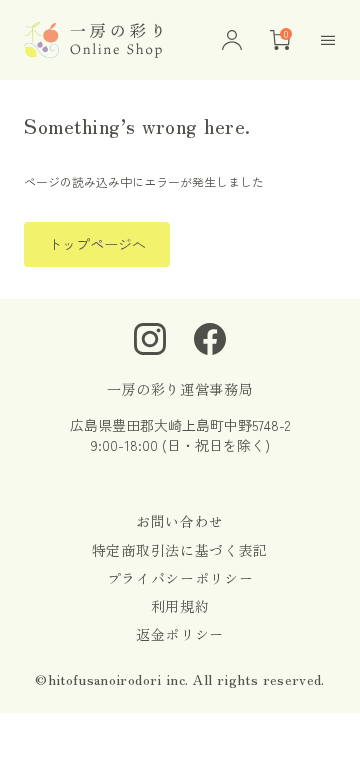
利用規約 (180, 606)
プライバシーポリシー (180, 578)
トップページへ (97, 244)
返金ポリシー (180, 634)
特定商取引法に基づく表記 (180, 550)
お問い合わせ (180, 521)
